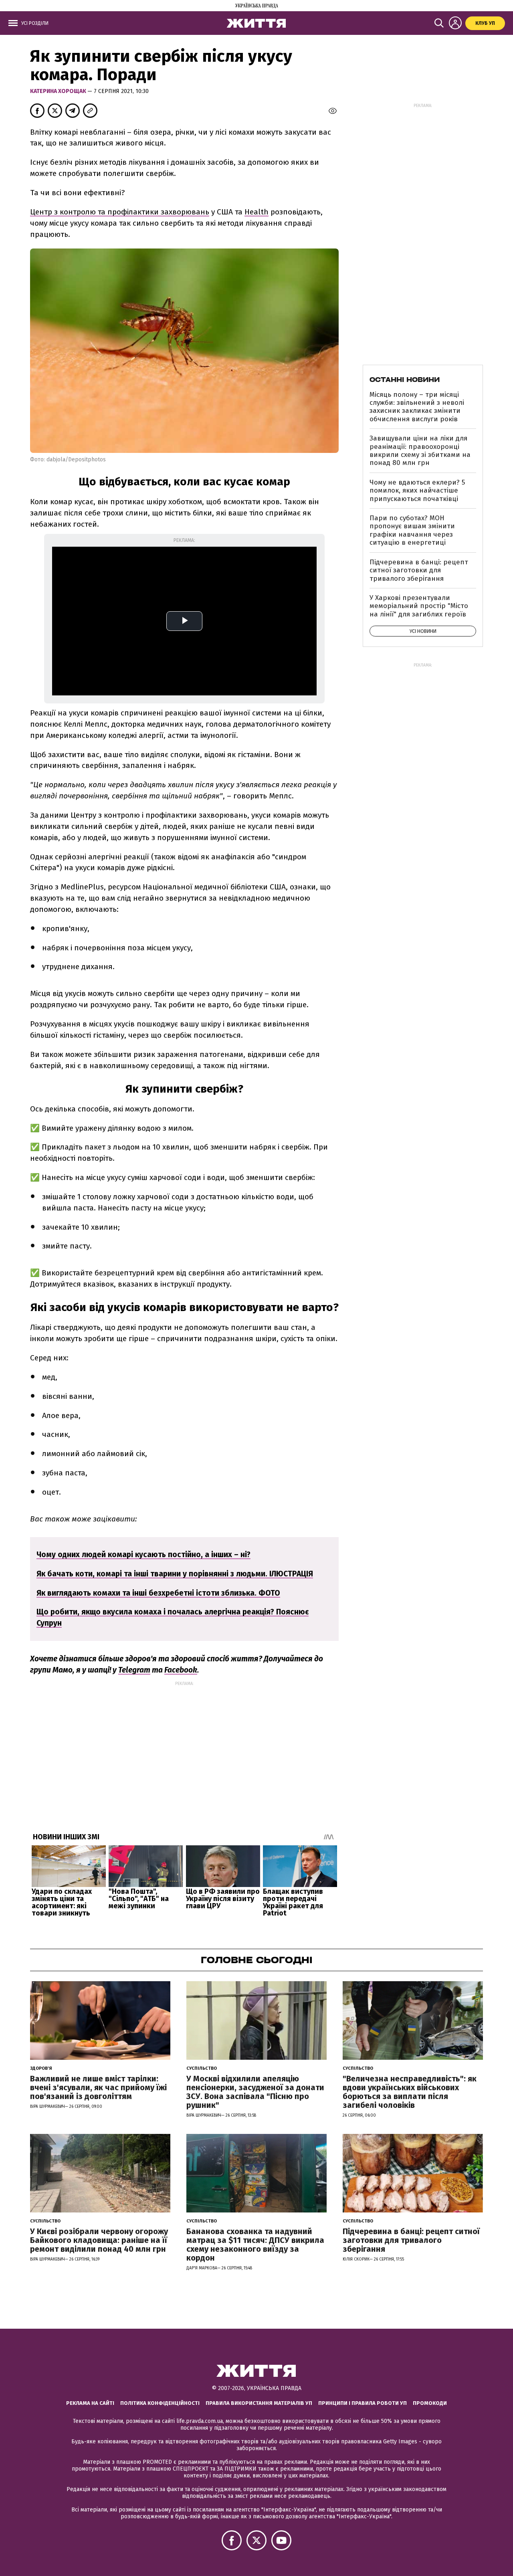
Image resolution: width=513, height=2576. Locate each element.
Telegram (134, 1670)
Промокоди (430, 2403)
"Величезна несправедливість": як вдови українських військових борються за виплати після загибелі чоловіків (410, 2092)
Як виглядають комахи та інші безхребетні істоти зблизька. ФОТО (158, 1593)
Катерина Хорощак (59, 91)
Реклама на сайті (90, 2403)
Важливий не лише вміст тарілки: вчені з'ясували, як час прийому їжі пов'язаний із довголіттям (98, 2087)
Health (256, 212)
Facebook (181, 1670)
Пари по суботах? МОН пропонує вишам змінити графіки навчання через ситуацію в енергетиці (412, 530)
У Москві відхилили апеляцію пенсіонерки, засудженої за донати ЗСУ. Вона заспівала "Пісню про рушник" (255, 2092)
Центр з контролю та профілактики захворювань (120, 212)
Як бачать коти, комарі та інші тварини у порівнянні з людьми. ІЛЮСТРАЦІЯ (175, 1574)
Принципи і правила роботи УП (363, 2403)
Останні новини (405, 380)
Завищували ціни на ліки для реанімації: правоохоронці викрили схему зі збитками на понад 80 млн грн (420, 451)
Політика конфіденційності (160, 2403)
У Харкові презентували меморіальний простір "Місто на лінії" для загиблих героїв (419, 606)
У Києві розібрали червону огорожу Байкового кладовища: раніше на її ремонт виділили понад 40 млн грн (99, 2240)
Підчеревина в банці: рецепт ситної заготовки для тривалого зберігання (419, 570)
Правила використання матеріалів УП (259, 2403)
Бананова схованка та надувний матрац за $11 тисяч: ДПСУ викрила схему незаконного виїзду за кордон (255, 2245)
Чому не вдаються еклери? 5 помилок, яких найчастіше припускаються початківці (417, 491)
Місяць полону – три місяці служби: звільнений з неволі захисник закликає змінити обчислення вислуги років (417, 407)
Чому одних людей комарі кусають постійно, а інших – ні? (143, 1555)
